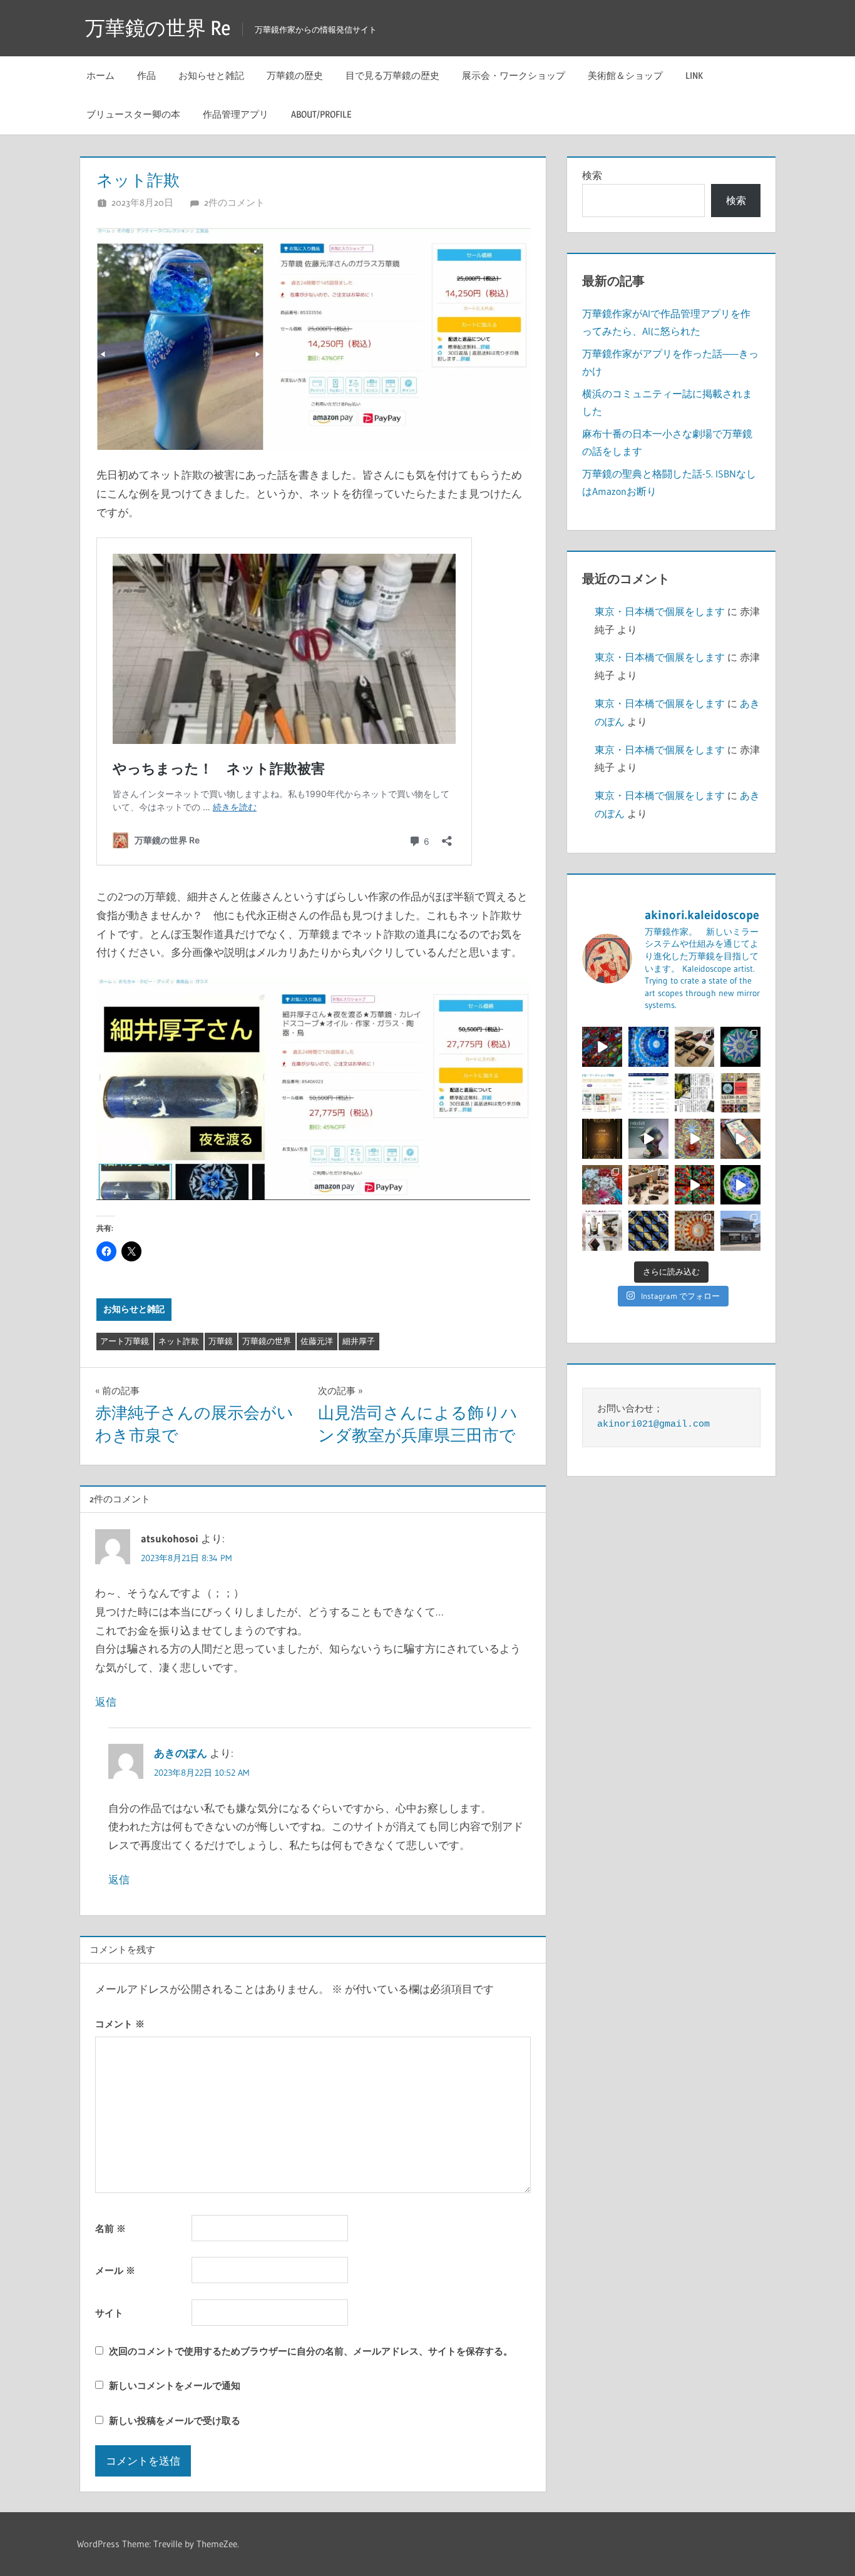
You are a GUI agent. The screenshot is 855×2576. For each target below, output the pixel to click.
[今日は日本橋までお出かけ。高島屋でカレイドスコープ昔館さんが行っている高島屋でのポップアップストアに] (648, 1185)
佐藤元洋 (317, 1341)
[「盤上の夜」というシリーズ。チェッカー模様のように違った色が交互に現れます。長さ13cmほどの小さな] (648, 1231)
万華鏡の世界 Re (158, 28)
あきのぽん (181, 1753)
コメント (120, 2024)
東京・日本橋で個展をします (660, 611)
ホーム (100, 75)
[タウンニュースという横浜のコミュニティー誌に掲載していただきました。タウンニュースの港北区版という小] (695, 1093)
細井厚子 (359, 1341)
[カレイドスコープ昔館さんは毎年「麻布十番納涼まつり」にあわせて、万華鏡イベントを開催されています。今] (740, 1093)
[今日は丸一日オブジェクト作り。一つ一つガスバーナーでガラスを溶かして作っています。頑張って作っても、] (602, 1185)
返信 (106, 1702)
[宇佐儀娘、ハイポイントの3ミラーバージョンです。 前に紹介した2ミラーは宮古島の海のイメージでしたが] (648, 1047)
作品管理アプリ (236, 114)
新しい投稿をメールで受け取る (175, 2421)
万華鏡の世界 (267, 1341)
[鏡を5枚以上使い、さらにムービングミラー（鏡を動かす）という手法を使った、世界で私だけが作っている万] (648, 1139)
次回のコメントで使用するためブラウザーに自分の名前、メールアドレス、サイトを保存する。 (311, 2351)
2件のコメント (234, 202)
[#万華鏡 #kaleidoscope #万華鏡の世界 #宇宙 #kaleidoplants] (602, 1047)
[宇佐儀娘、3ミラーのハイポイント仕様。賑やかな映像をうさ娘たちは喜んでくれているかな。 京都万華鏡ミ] (740, 1139)
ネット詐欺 (179, 1341)
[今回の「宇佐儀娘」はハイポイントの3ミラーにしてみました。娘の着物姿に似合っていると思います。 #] (695, 1231)
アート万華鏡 (125, 1341)
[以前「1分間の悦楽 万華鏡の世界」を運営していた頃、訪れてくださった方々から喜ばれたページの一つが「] (602, 1093)
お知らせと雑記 (211, 75)
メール (115, 2270)
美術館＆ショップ (625, 75)
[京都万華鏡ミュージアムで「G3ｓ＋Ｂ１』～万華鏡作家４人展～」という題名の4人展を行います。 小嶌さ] (602, 1231)
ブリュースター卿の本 (133, 114)
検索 (592, 175)
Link (694, 75)
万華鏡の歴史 (295, 75)
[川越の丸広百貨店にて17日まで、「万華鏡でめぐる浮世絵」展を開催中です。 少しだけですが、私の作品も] (695, 1047)
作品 (146, 75)
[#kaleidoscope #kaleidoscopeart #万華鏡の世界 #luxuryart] (695, 1185)
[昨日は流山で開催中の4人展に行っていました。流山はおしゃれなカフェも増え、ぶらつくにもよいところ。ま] (740, 1231)
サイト (109, 2313)
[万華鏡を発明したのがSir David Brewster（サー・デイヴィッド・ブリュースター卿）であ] (602, 1139)
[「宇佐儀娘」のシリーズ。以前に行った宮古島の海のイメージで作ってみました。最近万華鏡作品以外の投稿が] (740, 1047)
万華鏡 (221, 1341)
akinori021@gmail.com (653, 1424)
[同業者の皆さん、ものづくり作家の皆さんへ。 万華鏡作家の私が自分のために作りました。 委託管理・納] (648, 1093)
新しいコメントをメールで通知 (175, 2385)
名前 (110, 2228)
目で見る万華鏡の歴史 (392, 75)
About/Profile (321, 114)
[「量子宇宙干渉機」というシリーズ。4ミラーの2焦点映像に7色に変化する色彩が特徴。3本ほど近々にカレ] (695, 1139)
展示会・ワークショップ (514, 75)
